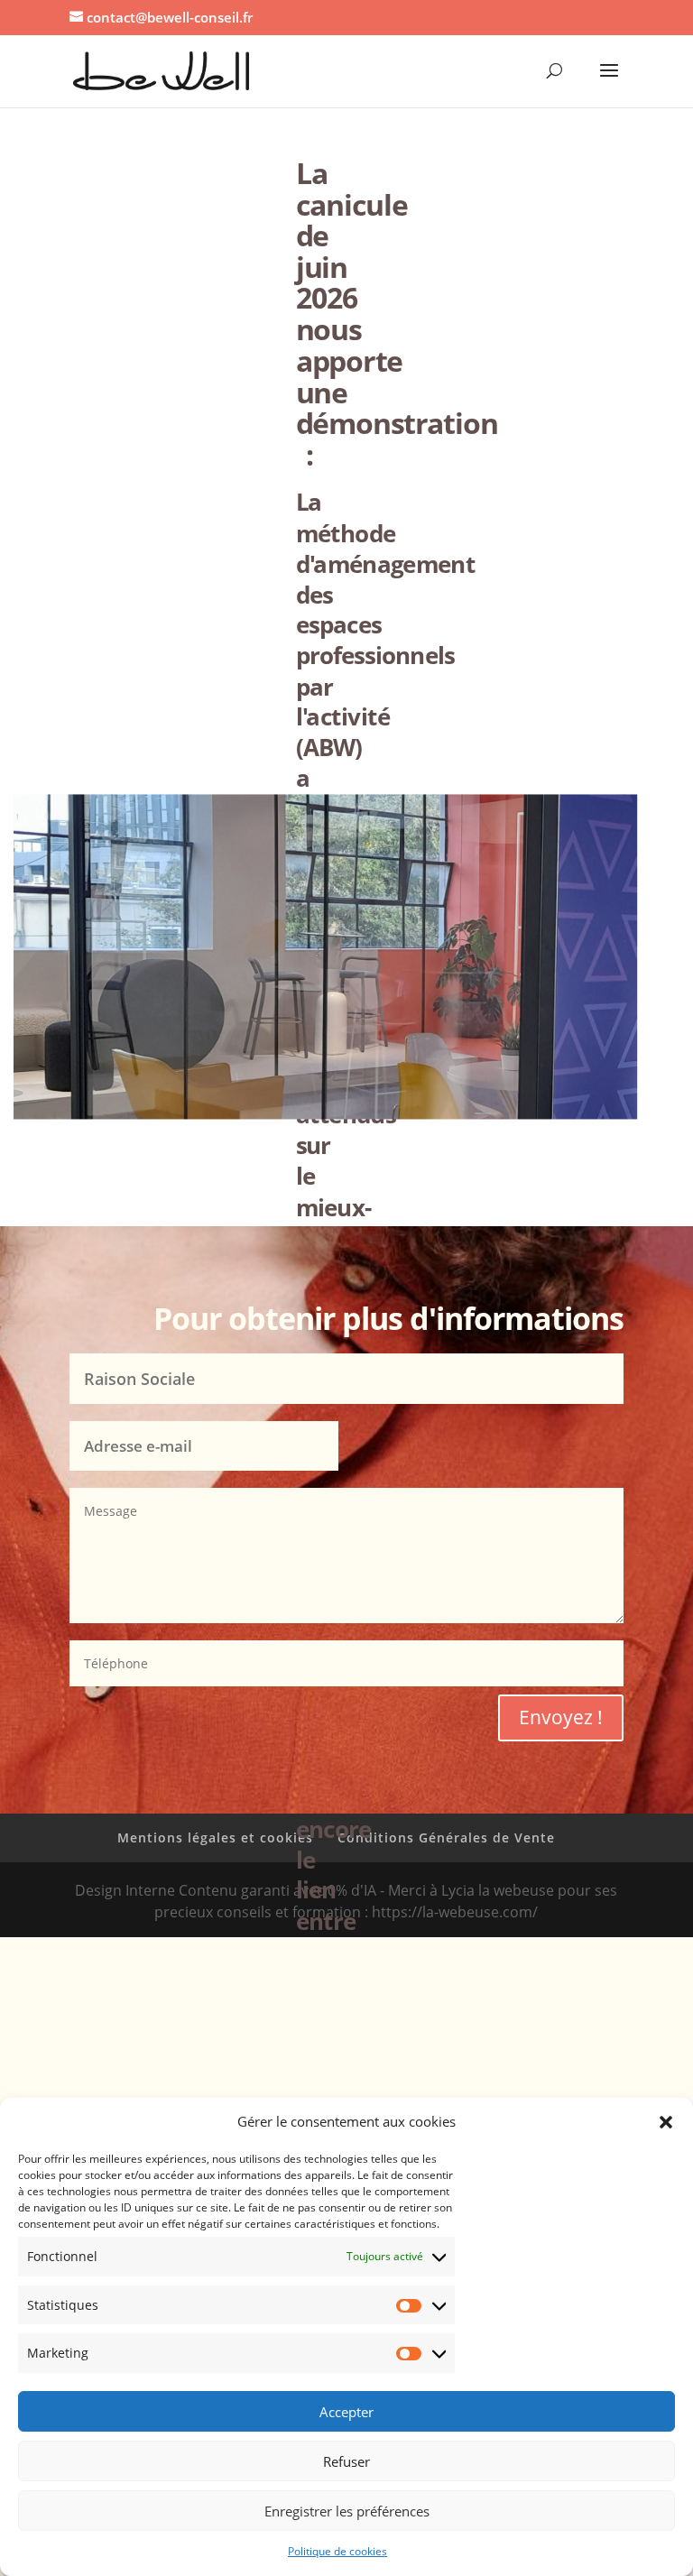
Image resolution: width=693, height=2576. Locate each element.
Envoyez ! (561, 1717)
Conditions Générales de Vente (446, 1837)
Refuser (346, 2461)
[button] (666, 2122)
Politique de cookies (337, 2551)
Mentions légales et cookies (215, 1837)
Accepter (346, 2412)
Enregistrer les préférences (347, 2511)
